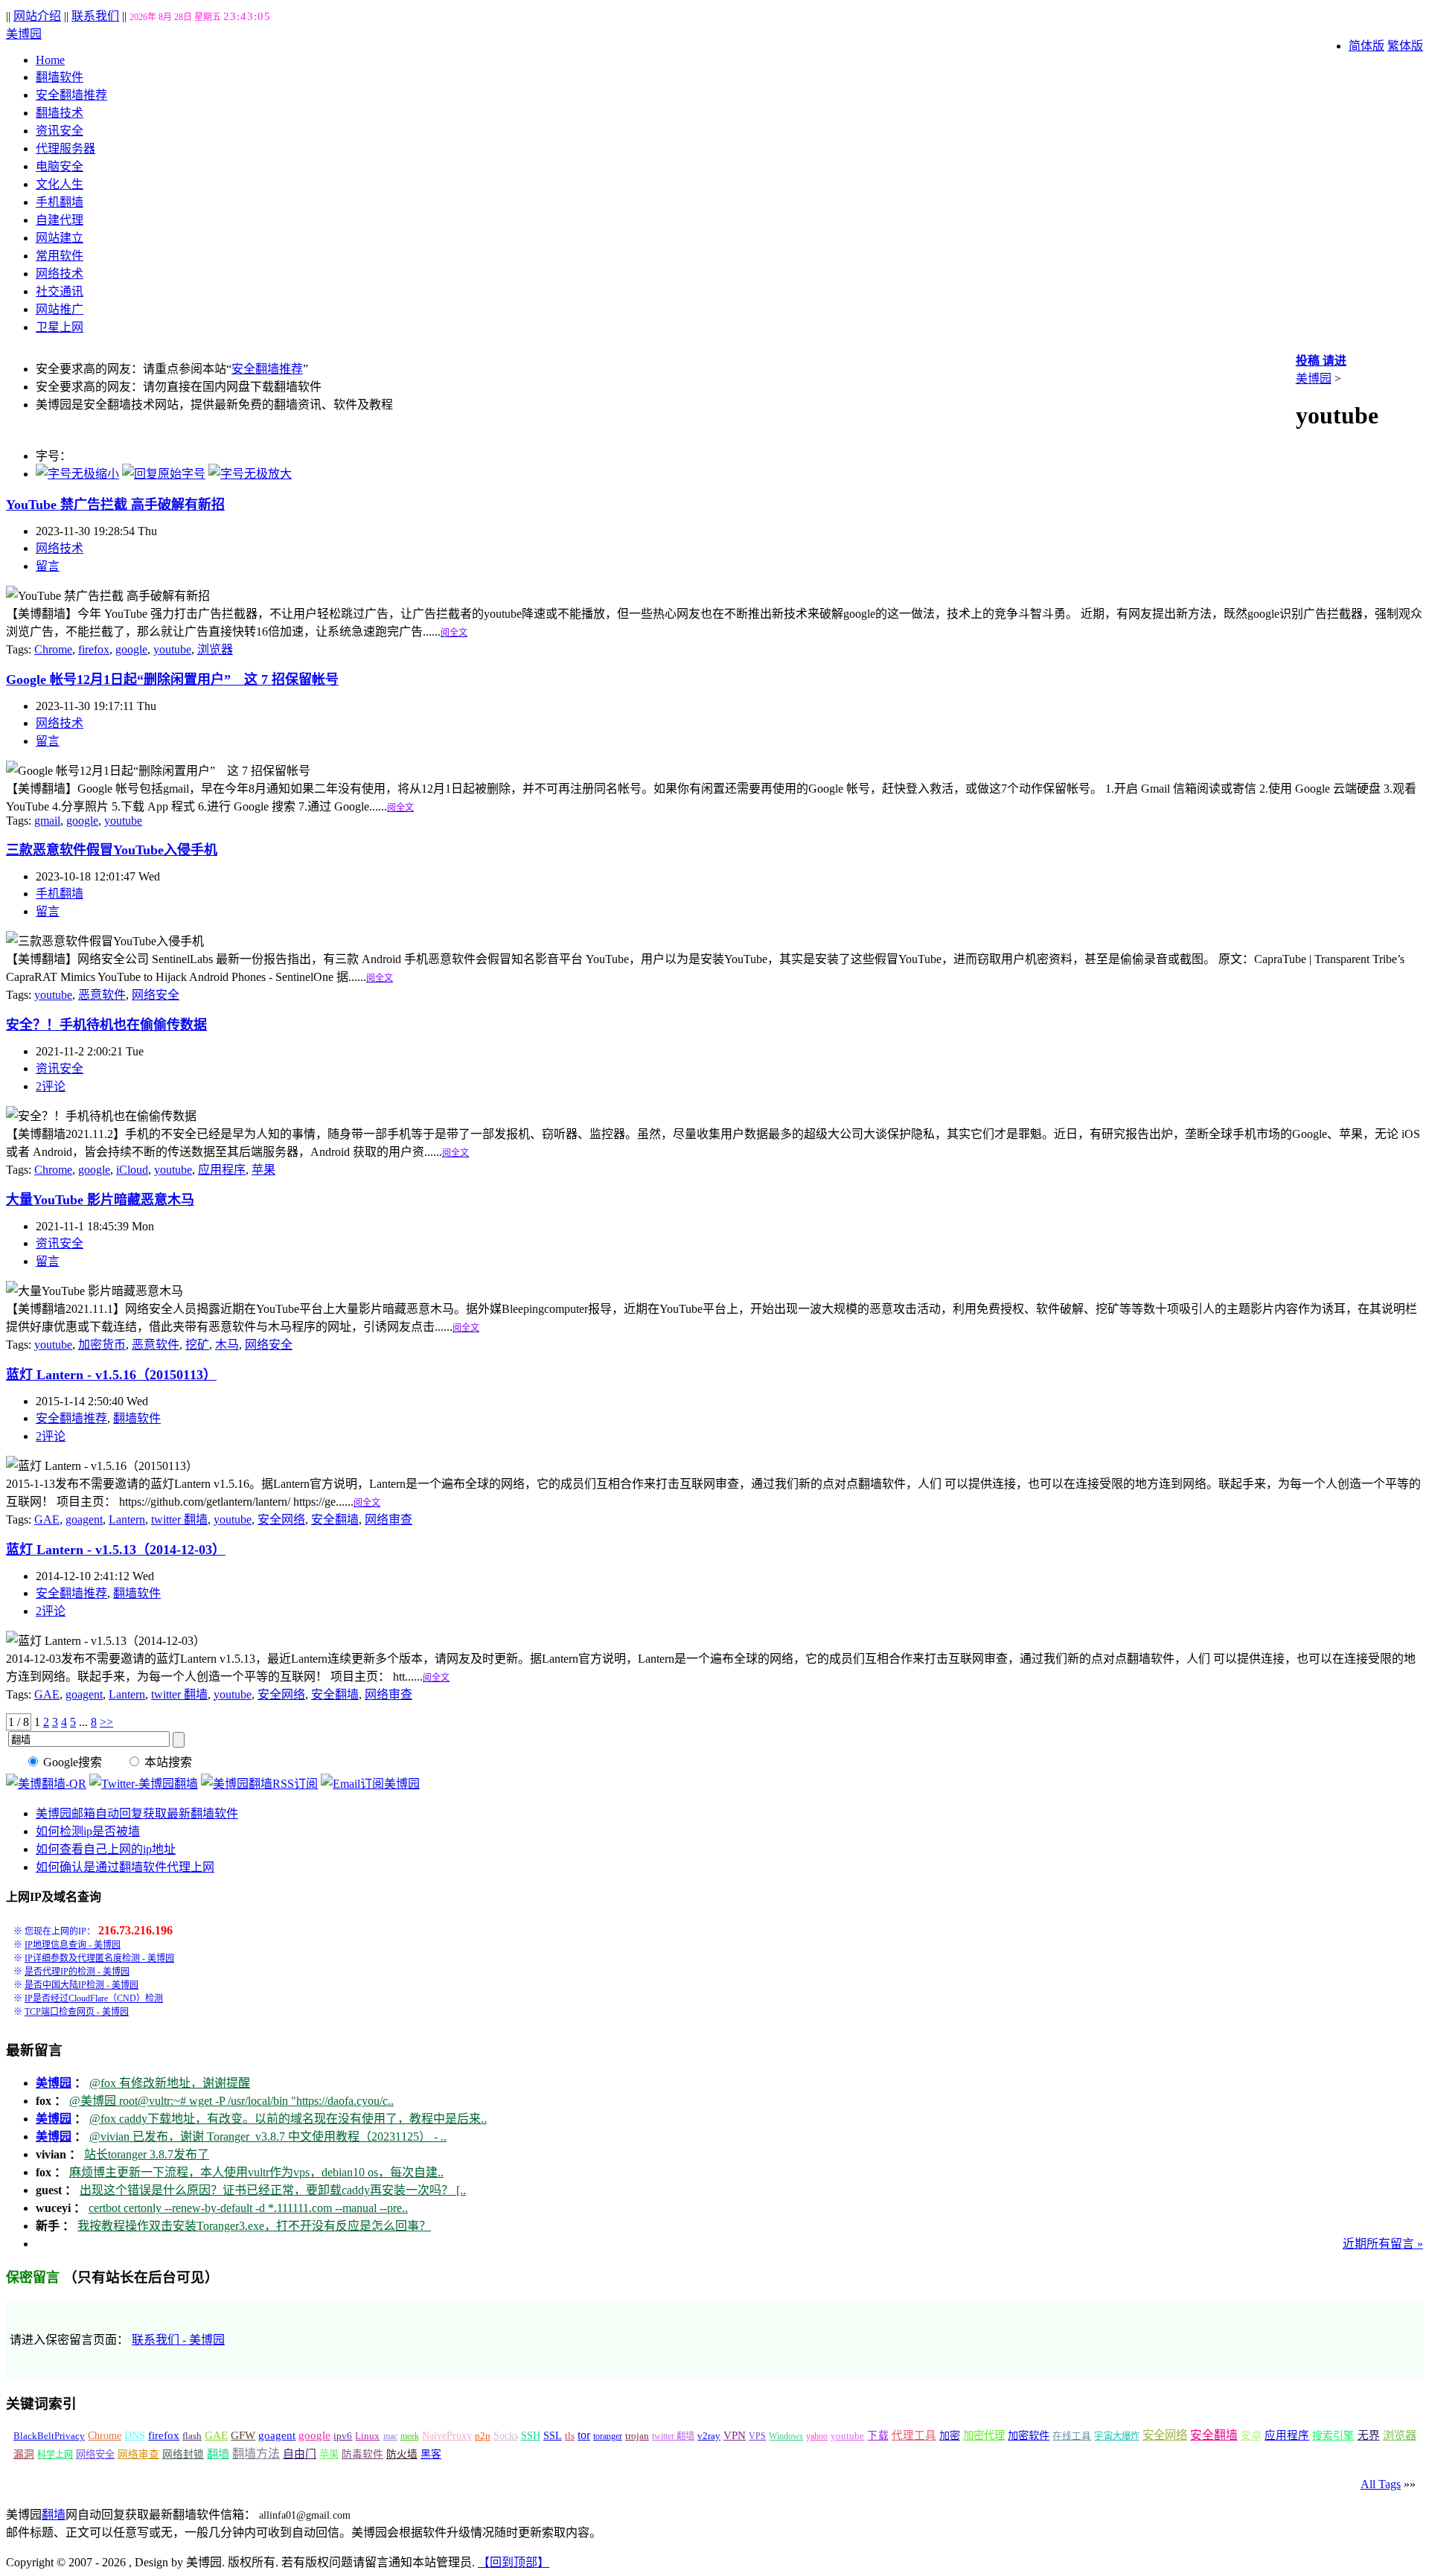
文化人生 (60, 184)
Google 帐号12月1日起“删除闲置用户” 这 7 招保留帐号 (172, 680)
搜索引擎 (1333, 2436)
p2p (483, 2436)
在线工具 (1072, 2436)
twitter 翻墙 (179, 1519)
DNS (135, 2436)
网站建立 (60, 238)
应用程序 (222, 1170)
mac (390, 2436)
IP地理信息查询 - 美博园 (73, 1945)
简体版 (1366, 46)
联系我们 (95, 16)
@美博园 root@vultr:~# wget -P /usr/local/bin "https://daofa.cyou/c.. (231, 2101)
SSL (553, 2436)
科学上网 (55, 2455)
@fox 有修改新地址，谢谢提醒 (170, 2083)
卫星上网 (60, 327)
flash (192, 2436)
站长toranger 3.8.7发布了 (147, 2154)
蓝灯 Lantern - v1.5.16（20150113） (111, 1375)
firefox (94, 649)
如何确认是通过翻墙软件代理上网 (125, 1867)
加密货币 (102, 1345)
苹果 (263, 1170)
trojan (637, 2436)
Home (50, 60)
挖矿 (197, 1345)
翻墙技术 (60, 113)
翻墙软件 (60, 77)
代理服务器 (65, 148)
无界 (1369, 2435)
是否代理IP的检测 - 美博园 (77, 1972)
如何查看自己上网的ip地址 (106, 1849)
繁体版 (1405, 46)
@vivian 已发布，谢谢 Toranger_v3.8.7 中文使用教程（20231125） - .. (268, 2136)
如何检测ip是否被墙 (88, 1831)
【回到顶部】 (514, 2562)
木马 (227, 1345)
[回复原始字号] (164, 474)
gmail (47, 821)
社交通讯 (60, 291)
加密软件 (1029, 2435)
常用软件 (60, 256)
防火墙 (402, 2454)
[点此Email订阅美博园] (370, 1784)
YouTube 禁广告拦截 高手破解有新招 (115, 505)
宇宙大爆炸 (1116, 2436)
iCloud (132, 1170)
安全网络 (281, 1519)
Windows (786, 2436)
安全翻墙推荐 (71, 95)
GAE (47, 1519)
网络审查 (389, 1519)
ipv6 (343, 2436)
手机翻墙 (60, 202)
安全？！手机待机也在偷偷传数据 (106, 1025)
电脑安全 (60, 166)
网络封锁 (183, 2454)
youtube (172, 649)
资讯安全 (60, 131)
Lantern (127, 1519)
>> (106, 1722)
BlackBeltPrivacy (49, 2436)
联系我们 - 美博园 (178, 2340)
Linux (367, 2436)
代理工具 (914, 2435)
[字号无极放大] (250, 474)
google (131, 649)
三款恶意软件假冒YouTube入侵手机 (112, 850)
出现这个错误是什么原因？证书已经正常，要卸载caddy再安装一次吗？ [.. (273, 2190)
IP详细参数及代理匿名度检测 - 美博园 (99, 1958)
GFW (243, 2435)
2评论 (51, 1086)
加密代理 (984, 2435)
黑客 (431, 2454)
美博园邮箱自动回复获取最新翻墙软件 (137, 1813)
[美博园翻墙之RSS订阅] (259, 1784)
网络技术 (60, 274)
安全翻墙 (335, 1519)
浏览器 (215, 649)
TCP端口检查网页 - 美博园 (77, 2012)
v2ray (709, 2436)
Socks (506, 2435)
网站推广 (60, 309)
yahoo (817, 2436)
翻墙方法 (256, 2454)
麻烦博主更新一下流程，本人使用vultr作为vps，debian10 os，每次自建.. (256, 2172)
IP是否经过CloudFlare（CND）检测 (94, 1998)
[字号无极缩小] (77, 474)
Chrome (53, 649)
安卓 (1251, 2436)
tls (570, 2436)
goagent (84, 1519)
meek (410, 2436)
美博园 (24, 34)
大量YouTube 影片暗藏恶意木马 (100, 1200)
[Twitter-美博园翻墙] (144, 1784)
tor (584, 2435)
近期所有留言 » (1383, 2244)
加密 (950, 2435)
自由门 (300, 2454)
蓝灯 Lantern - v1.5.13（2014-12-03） (116, 1550)
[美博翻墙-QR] (46, 1784)
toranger (608, 2436)
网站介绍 (37, 16)
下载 (877, 2436)
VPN (735, 2435)
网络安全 (156, 995)
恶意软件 (102, 995)
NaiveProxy (447, 2436)
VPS (757, 2436)
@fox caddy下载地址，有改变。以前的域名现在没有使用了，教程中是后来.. (288, 2119)
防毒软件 (362, 2454)
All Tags (1381, 2484)
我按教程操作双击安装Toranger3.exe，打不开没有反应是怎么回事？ (254, 2226)
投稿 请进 (1321, 361)
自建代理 (60, 220)
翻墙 (218, 2454)
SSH (531, 2436)
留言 (48, 566)
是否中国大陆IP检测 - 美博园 (81, 1985)
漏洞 (24, 2454)
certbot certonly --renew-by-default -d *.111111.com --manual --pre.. (248, 2208)
